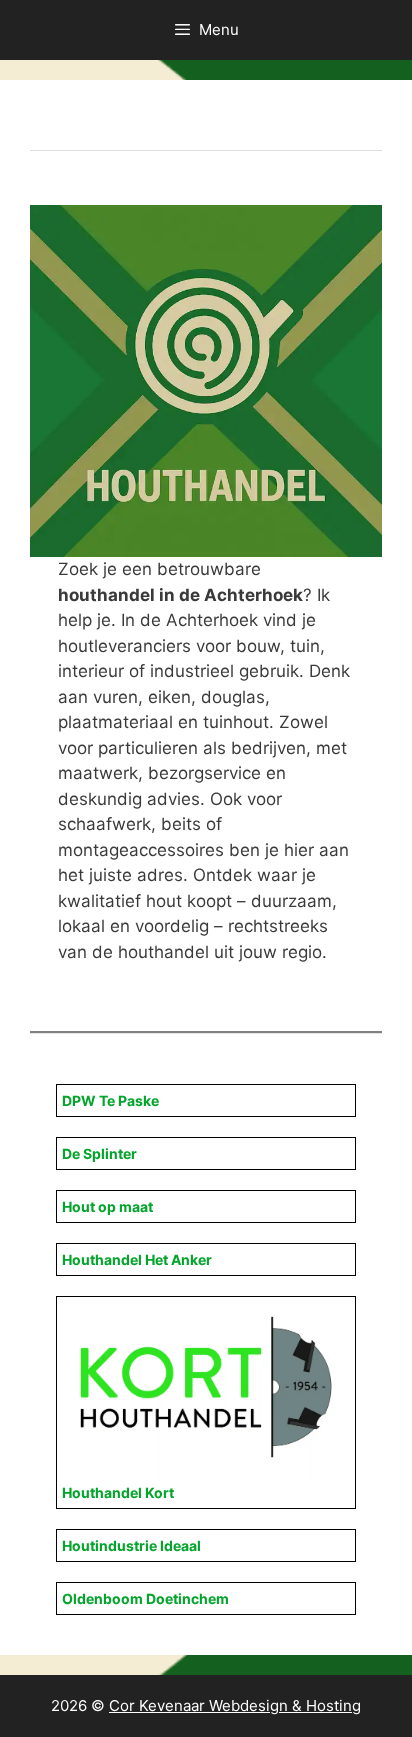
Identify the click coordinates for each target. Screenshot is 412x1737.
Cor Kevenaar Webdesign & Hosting (235, 1705)
